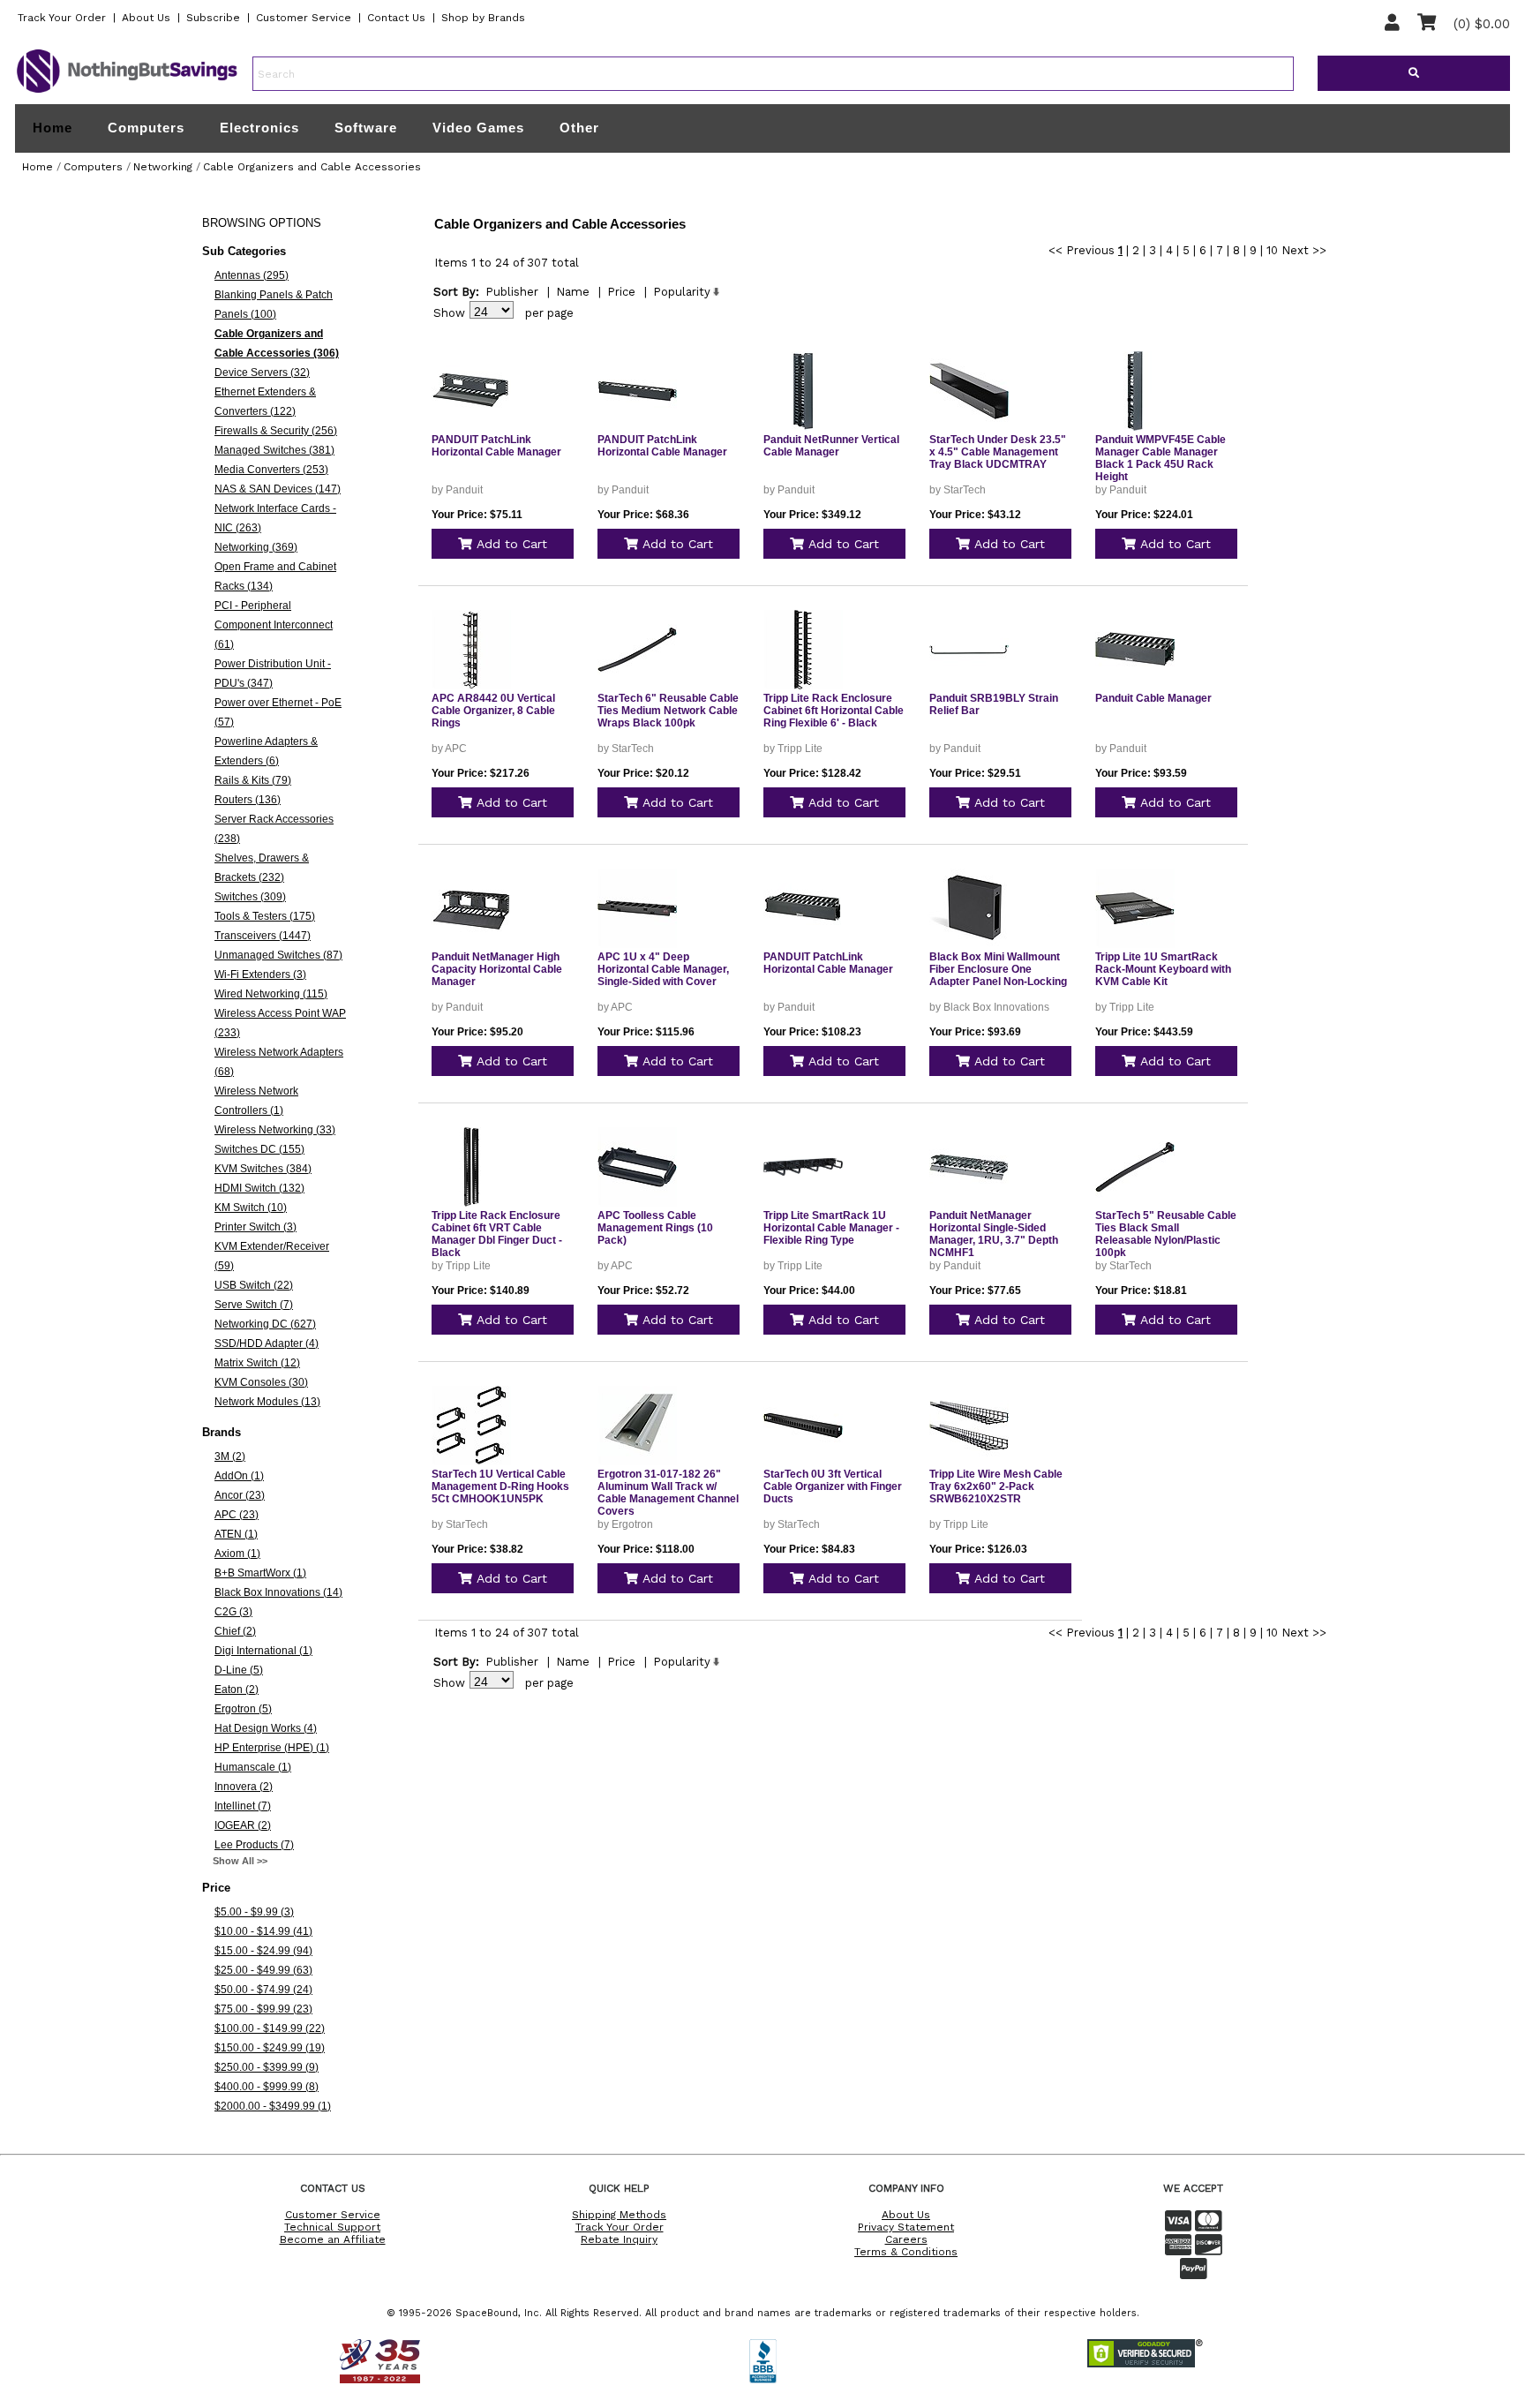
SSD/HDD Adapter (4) (267, 1343)
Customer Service (304, 18)
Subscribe (213, 18)
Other (579, 128)
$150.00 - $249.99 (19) (270, 2048)
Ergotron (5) (243, 1709)
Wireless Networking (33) (275, 1130)
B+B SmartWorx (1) (260, 1573)
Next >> (1304, 250)
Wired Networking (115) (271, 994)
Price (621, 292)
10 (1272, 250)
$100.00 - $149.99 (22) (270, 2028)
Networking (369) (256, 547)
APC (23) (237, 1515)
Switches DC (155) (259, 1149)
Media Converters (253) (271, 470)
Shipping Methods (619, 2215)
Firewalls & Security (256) (276, 431)
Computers (146, 128)
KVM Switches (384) (263, 1169)
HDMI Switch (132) (259, 1188)
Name (573, 292)
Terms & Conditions (906, 2252)
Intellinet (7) (243, 1806)
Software (366, 128)
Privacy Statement (906, 2227)
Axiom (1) (237, 1554)
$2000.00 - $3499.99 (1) (273, 2106)
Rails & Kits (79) (253, 780)
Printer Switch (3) (255, 1227)
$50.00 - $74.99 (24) (263, 1990)
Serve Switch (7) (254, 1305)
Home (53, 128)
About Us (146, 18)
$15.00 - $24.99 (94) (263, 1951)
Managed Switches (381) (274, 450)
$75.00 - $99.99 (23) (263, 2009)
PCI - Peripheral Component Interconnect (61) (274, 625)
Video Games (478, 128)
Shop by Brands (483, 18)
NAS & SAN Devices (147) (278, 489)
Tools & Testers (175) (265, 916)
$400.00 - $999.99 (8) (267, 2087)
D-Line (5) (239, 1670)
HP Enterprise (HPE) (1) (272, 1748)
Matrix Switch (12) (257, 1363)
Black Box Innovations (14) (278, 1592)
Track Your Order (62, 18)
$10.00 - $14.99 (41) (263, 1931)
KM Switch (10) (251, 1208)
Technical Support (332, 2227)
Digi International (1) (263, 1651)
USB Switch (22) (254, 1285)
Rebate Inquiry (619, 2239)
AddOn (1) (239, 1476)
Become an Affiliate (333, 2239)
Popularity (682, 292)
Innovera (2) (244, 1787)
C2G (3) (233, 1612)
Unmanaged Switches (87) (278, 955)
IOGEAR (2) (243, 1825)
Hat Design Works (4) (266, 1728)
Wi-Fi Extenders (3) (260, 974)
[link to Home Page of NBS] (127, 92)
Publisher (512, 292)
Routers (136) (248, 800)
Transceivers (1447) (263, 936)
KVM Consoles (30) (261, 1382)
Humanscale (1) (253, 1767)
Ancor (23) (240, 1495)
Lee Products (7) (254, 1845)
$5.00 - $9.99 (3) (254, 1912)
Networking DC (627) (265, 1324)
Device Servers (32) (262, 372)
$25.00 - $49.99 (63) (263, 1970)
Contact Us (396, 18)
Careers (906, 2239)
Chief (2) (235, 1631)
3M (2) (230, 1456)
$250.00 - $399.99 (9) (267, 2067)
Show (449, 313)
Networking (163, 167)
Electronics (259, 128)
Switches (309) (250, 897)
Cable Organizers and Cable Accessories (312, 167)
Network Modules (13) (267, 1402)
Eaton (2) (237, 1689)
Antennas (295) (252, 275)
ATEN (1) (236, 1534)
